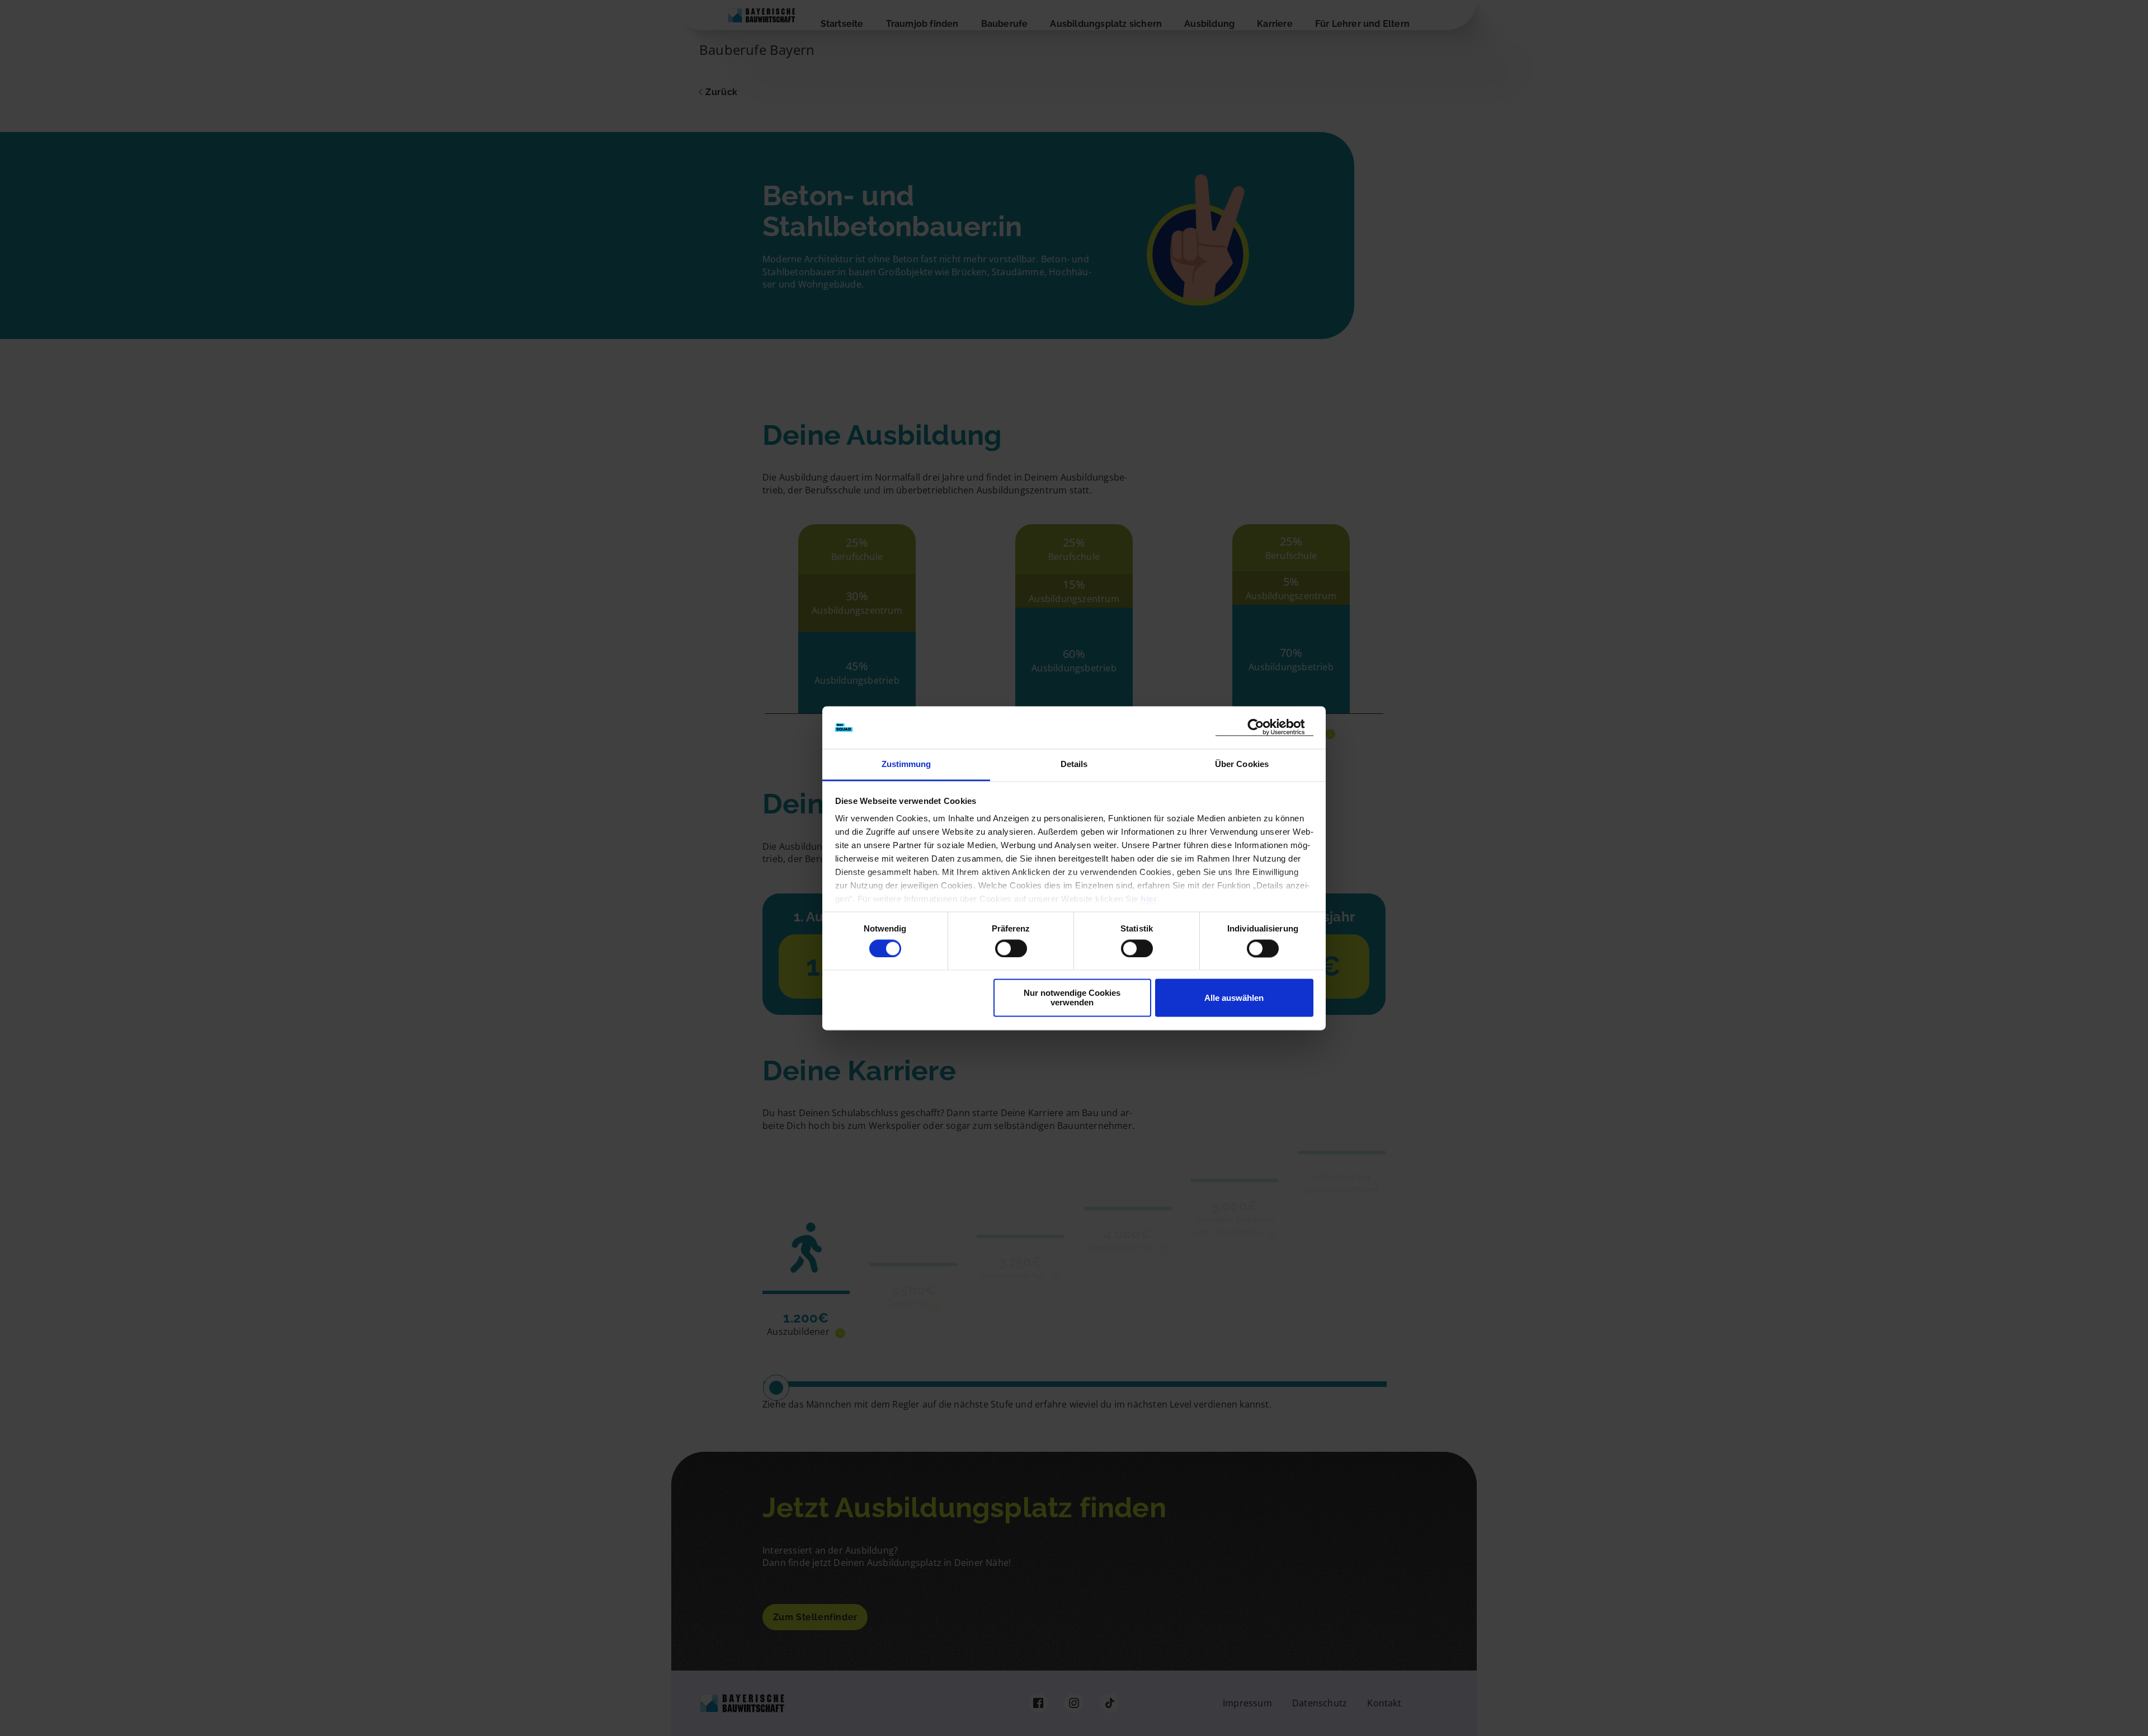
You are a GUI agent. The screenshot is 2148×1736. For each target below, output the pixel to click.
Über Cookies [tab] (1242, 765)
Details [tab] (1074, 765)
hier (1149, 899)
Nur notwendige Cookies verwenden (1072, 998)
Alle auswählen (1234, 998)
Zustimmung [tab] (906, 765)
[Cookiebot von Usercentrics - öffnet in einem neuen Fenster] (1264, 728)
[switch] (1011, 948)
